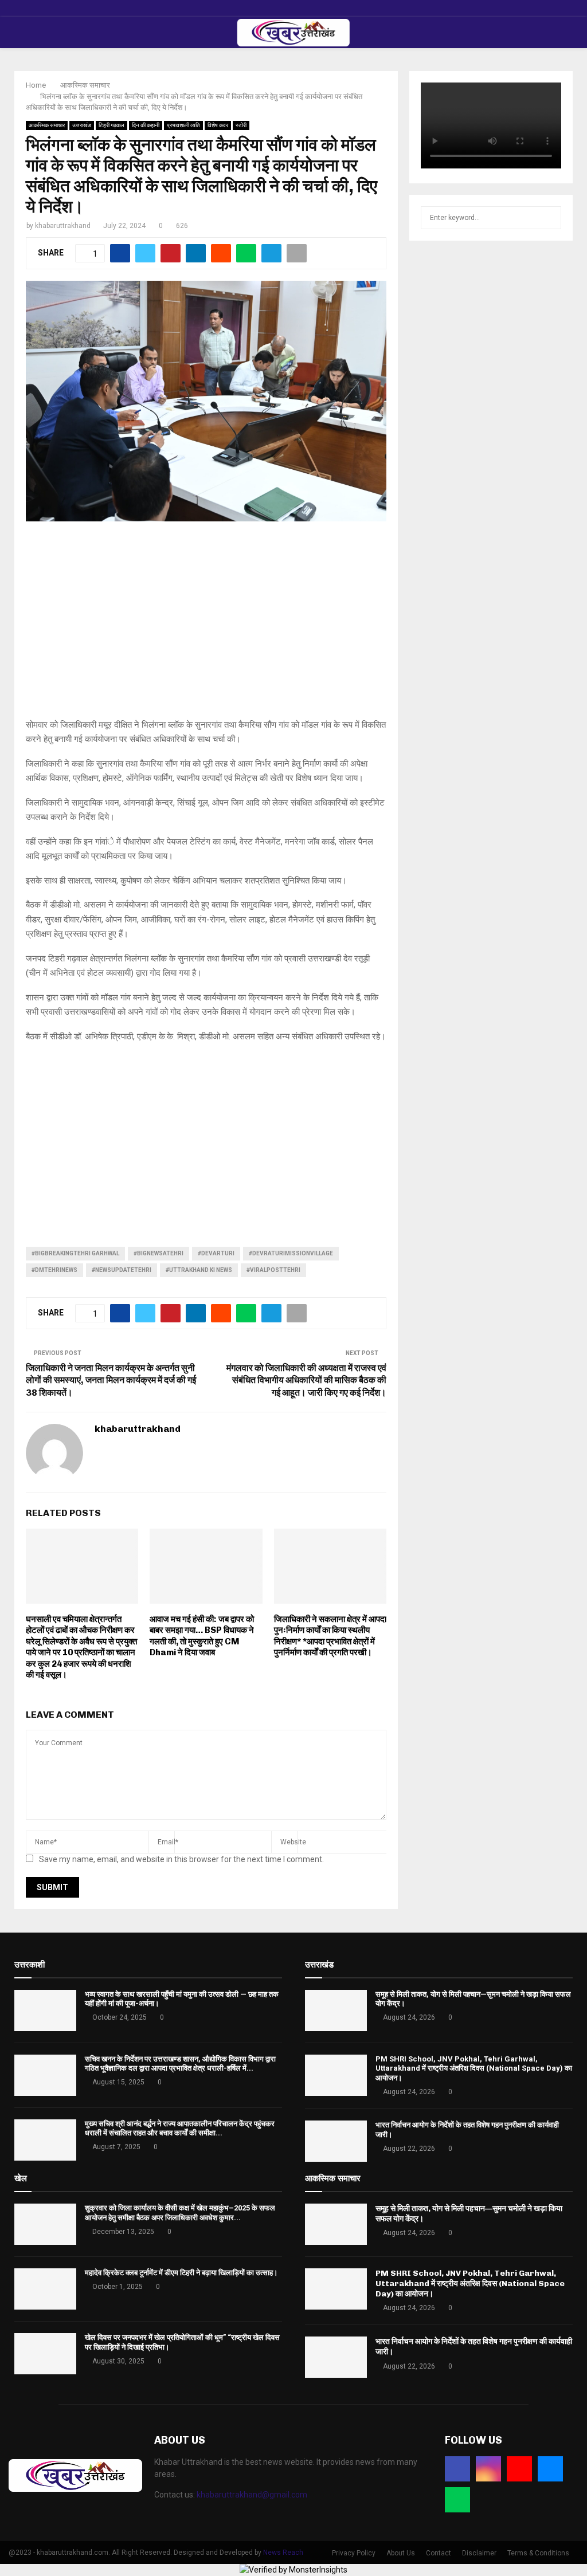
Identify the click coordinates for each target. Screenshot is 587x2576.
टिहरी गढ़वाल (111, 125)
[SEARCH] (549, 218)
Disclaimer (479, 2553)
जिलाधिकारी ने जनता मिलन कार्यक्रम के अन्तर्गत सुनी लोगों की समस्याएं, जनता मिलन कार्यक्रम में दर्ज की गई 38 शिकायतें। (111, 1380)
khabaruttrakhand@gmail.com (252, 2495)
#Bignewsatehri (159, 1253)
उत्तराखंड (82, 125)
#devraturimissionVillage (291, 1253)
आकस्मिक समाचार (47, 125)
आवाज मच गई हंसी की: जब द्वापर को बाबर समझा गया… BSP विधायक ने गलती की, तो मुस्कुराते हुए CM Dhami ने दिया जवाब (202, 1636)
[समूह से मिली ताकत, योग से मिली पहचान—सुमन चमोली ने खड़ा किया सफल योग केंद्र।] (336, 2010)
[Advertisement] (206, 626)
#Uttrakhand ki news (199, 1270)
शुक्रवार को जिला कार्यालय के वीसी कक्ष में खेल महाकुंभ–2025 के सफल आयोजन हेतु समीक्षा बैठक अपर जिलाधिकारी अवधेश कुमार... (180, 2213)
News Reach (283, 2553)
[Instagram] (488, 2469)
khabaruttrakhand (63, 226)
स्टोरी (241, 125)
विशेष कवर (218, 125)
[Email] (550, 2469)
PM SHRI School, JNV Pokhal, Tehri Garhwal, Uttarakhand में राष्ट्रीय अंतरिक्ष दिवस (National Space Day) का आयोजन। (474, 2069)
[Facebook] (457, 2469)
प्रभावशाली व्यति (183, 125)
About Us (401, 2553)
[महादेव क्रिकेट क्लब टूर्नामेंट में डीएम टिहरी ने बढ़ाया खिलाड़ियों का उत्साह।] (45, 2289)
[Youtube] (519, 2469)
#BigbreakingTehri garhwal (75, 1253)
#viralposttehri (273, 1270)
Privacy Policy (354, 2553)
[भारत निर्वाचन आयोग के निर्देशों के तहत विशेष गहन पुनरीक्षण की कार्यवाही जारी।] (336, 2141)
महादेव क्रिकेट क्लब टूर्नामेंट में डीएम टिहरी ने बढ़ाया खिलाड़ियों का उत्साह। (181, 2273)
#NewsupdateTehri (122, 1270)
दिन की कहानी (146, 125)
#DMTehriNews (54, 1270)
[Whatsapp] (457, 2500)
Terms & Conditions (538, 2553)
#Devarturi (216, 1253)
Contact (439, 2553)
